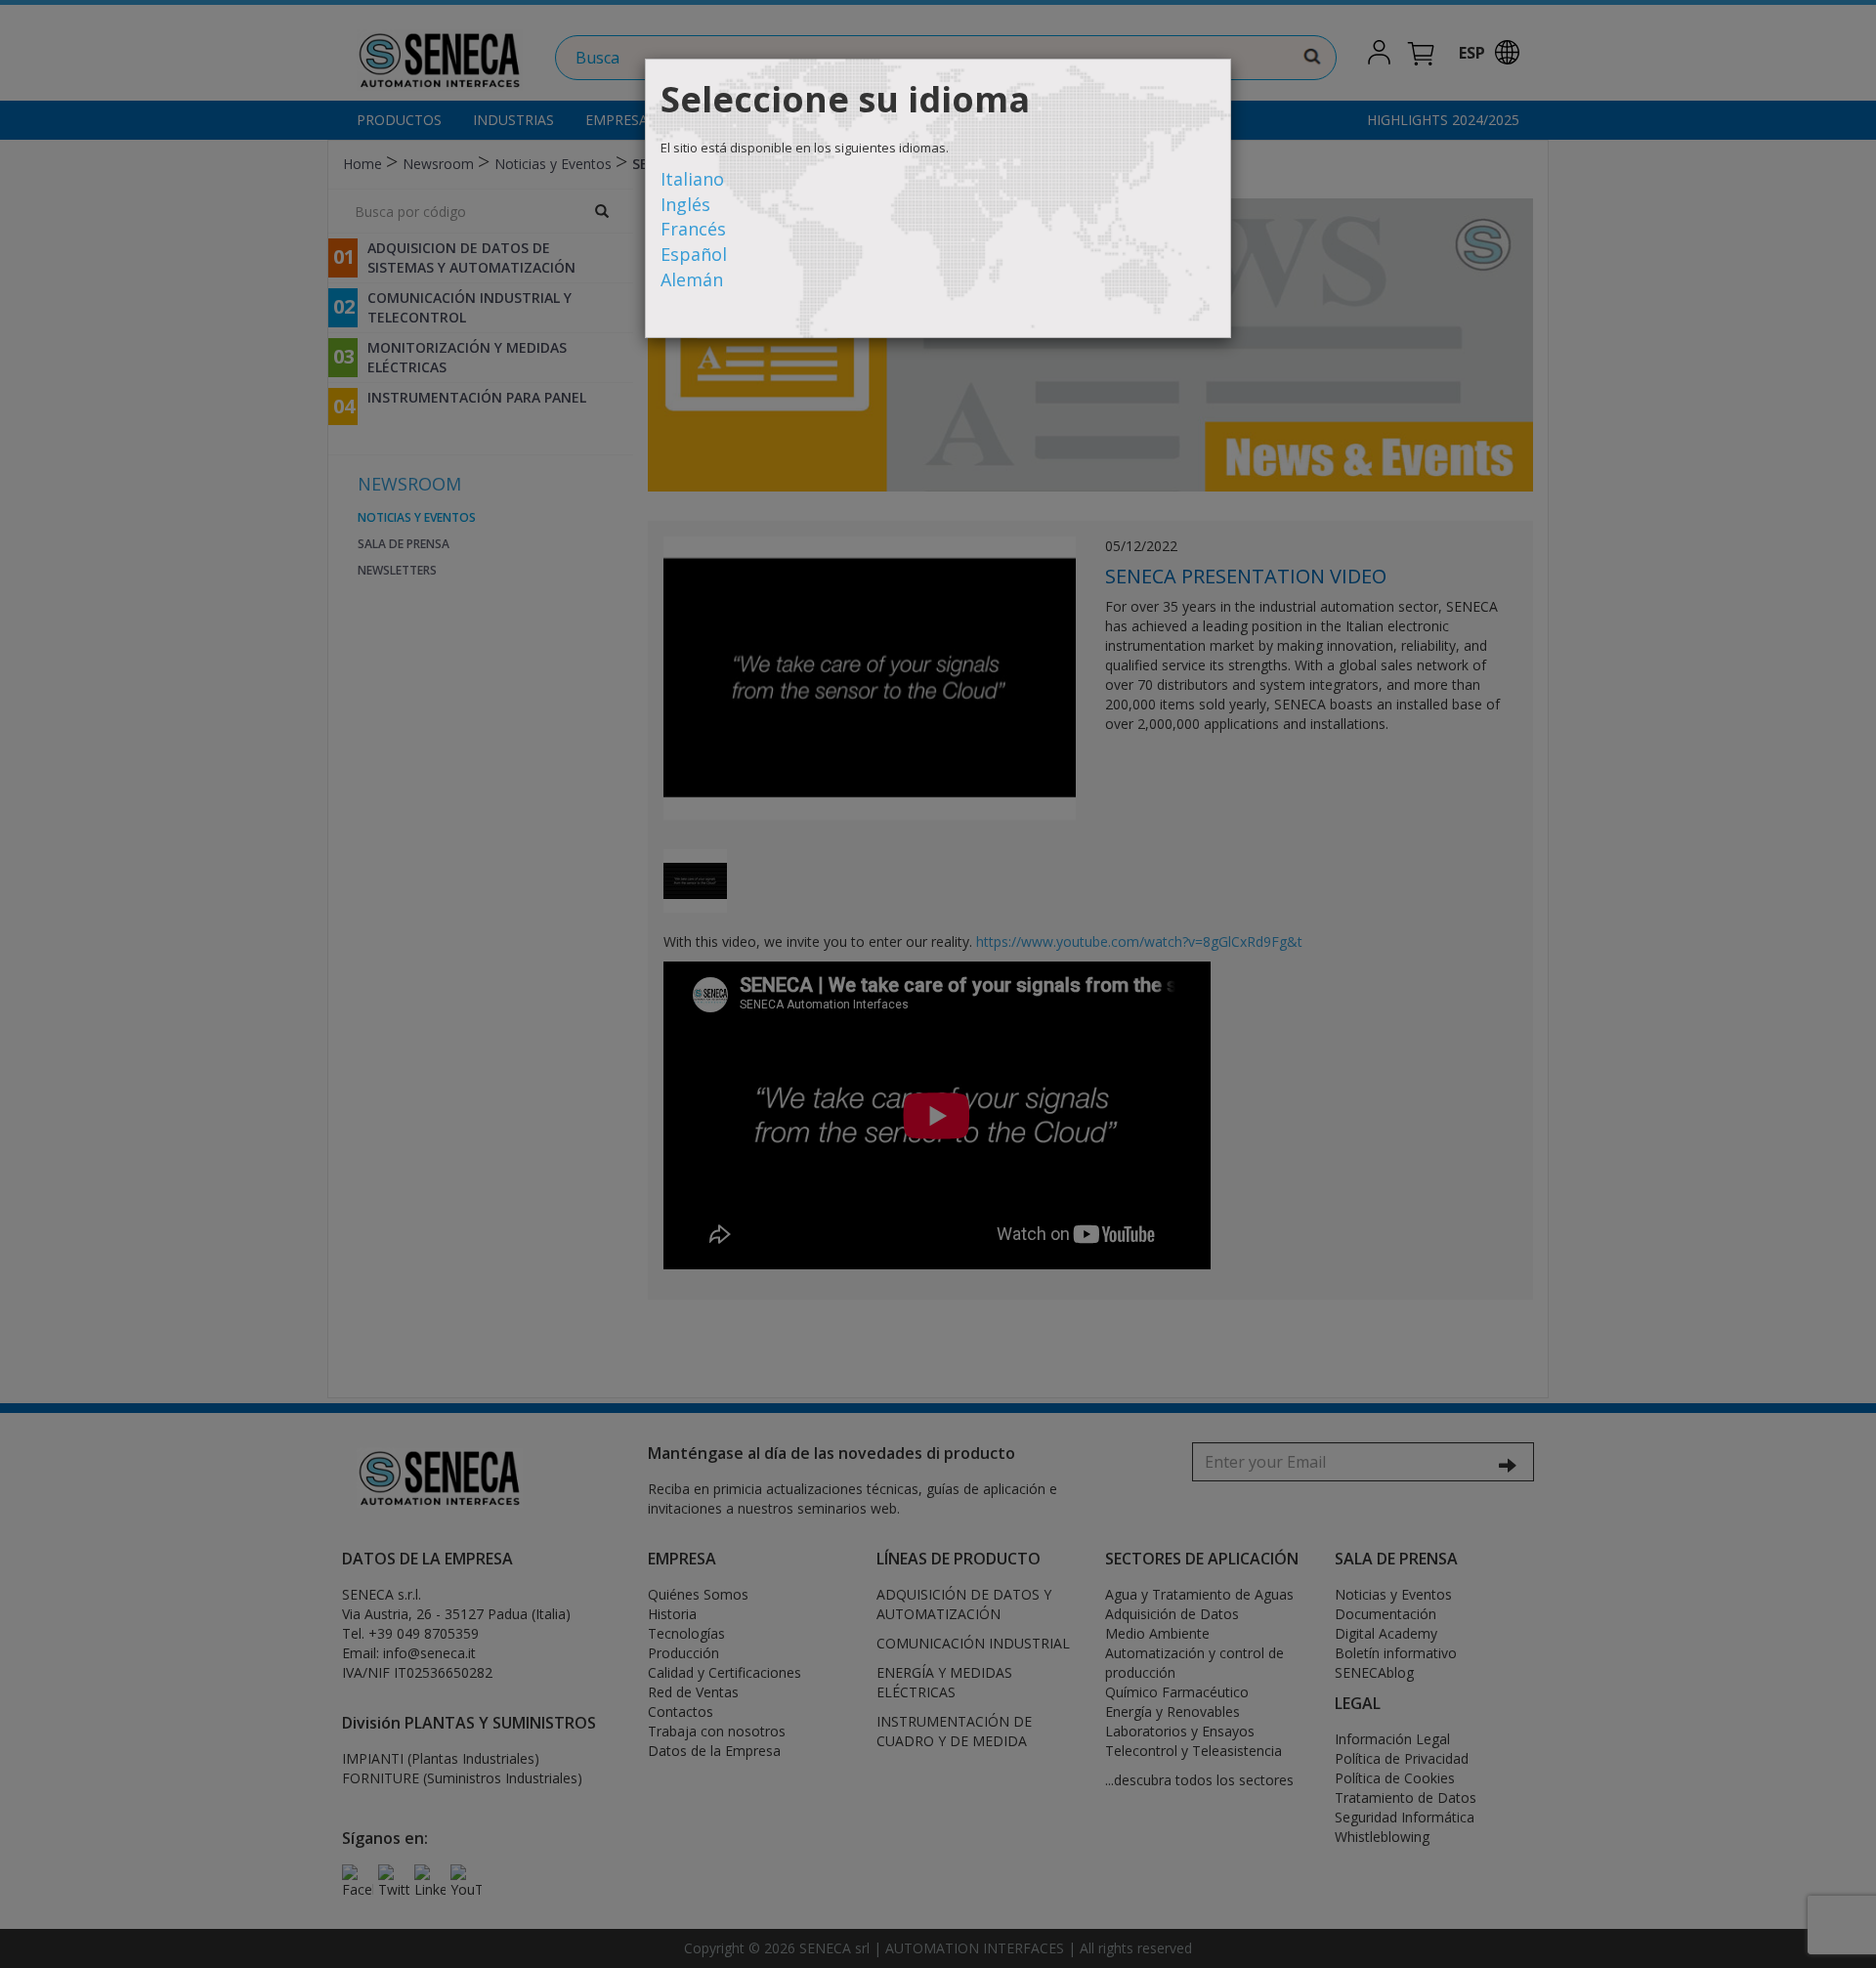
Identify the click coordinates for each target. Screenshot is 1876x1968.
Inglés (685, 204)
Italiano (692, 179)
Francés (693, 229)
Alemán (692, 279)
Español (694, 254)
